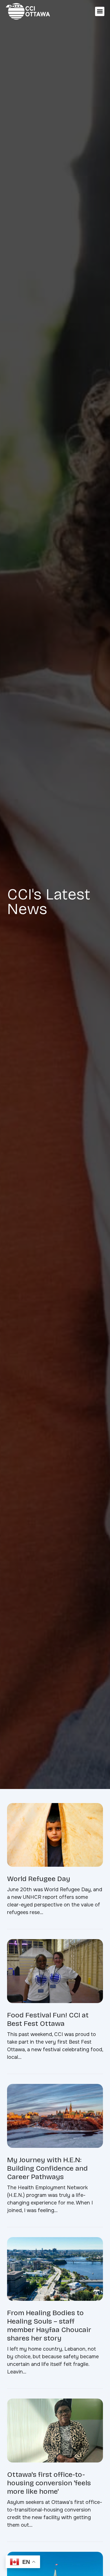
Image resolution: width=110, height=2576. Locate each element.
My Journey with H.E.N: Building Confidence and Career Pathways (47, 2168)
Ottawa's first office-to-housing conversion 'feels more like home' (49, 2483)
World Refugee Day (39, 1879)
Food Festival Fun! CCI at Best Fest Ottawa (48, 2019)
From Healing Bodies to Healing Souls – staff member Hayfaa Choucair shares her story (49, 2326)
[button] (100, 11)
